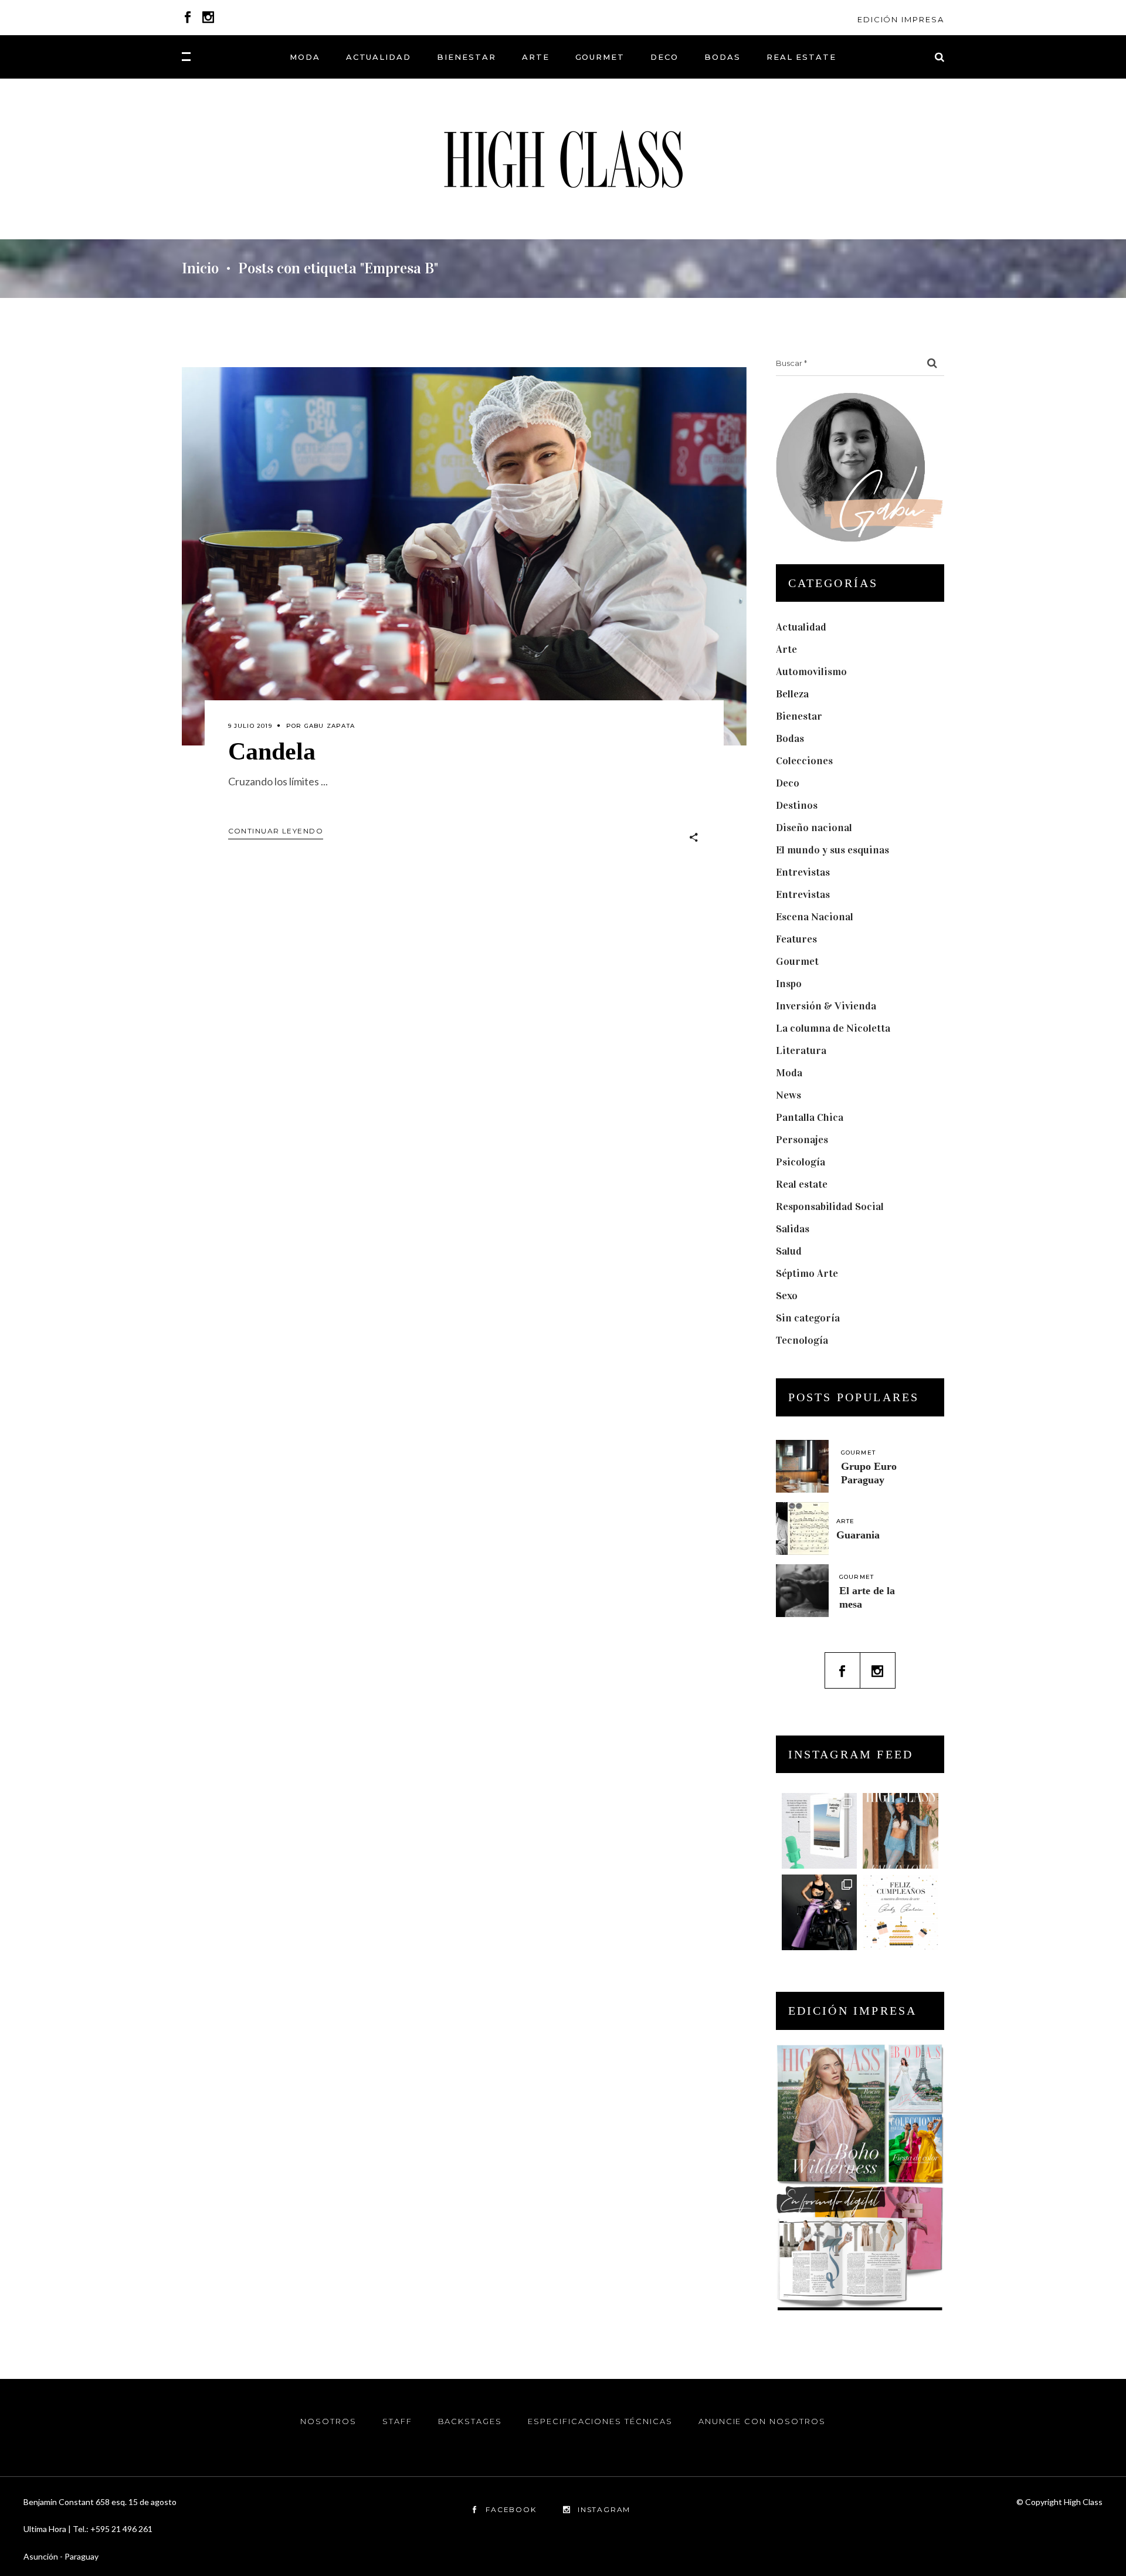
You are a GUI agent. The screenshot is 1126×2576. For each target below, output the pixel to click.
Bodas (790, 738)
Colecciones (804, 761)
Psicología (801, 1162)
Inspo (789, 984)
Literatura (801, 1050)
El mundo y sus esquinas (832, 850)
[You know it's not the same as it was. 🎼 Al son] (820, 1912)
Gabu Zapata (330, 726)
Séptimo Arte (807, 1273)
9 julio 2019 (250, 726)
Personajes (802, 1140)
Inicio (200, 269)
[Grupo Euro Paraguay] (802, 1466)
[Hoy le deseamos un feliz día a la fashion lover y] (901, 1912)
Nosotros (328, 2421)
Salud (789, 1251)
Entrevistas (803, 872)
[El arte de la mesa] (802, 1591)
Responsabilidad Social (830, 1206)
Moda (789, 1073)
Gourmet (797, 961)
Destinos (797, 805)
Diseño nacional (814, 828)
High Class (1083, 2502)
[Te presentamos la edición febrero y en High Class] (901, 1831)
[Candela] (464, 556)
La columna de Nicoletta (833, 1028)
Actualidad (801, 627)
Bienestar (799, 716)
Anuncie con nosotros (762, 2421)
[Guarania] (802, 1528)
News (788, 1095)
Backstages (470, 2421)
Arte (786, 649)
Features (796, 939)
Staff (397, 2421)
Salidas (793, 1229)
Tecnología (802, 1340)
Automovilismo (811, 672)
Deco (788, 783)
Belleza (792, 694)
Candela (272, 751)
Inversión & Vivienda (826, 1006)
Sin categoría (808, 1318)
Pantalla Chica (810, 1117)
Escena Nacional (815, 917)
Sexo (787, 1296)
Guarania (858, 1535)
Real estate (802, 1184)
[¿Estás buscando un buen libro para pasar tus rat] (820, 1831)
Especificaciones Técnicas (600, 2421)
